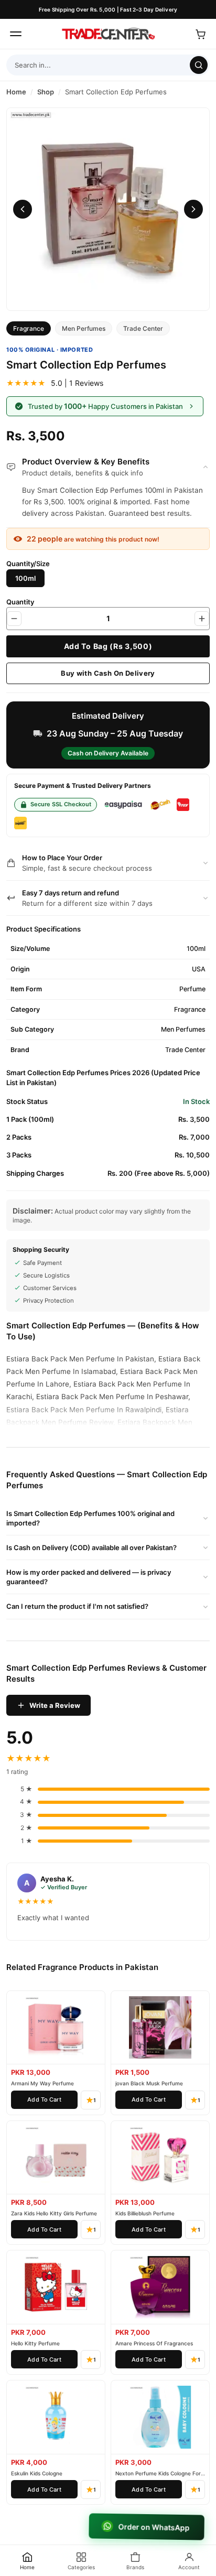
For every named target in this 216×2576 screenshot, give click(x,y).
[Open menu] (16, 34)
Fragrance (29, 328)
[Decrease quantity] (14, 619)
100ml (25, 578)
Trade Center (143, 328)
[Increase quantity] (202, 619)
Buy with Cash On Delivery (108, 673)
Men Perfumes (84, 328)
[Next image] (193, 209)
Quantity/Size (28, 564)
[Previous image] (23, 209)
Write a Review (55, 1705)
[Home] (108, 34)
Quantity (20, 602)
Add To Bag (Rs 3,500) (108, 646)
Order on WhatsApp (153, 2527)
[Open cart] (200, 34)
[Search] (199, 65)
